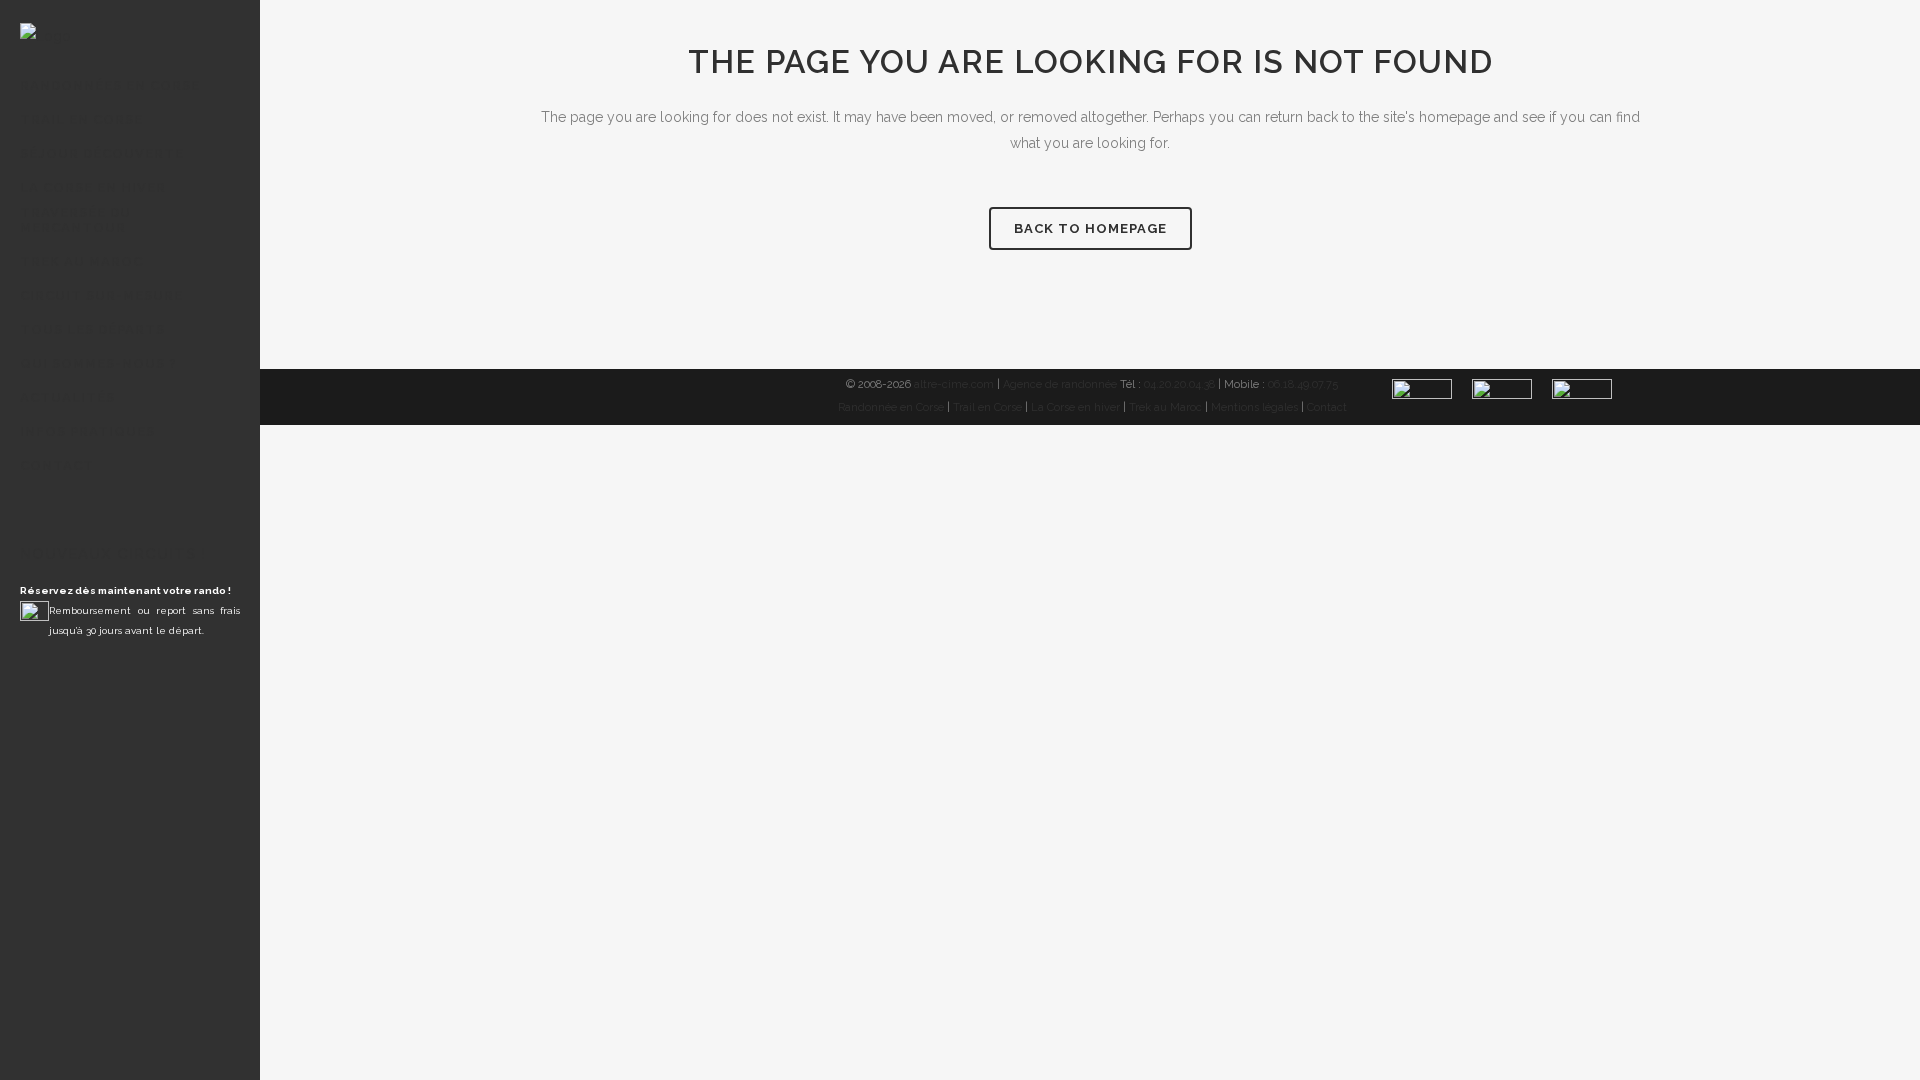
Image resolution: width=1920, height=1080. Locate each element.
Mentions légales (1254, 407)
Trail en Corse (987, 407)
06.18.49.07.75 (1303, 384)
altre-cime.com (954, 384)
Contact (1327, 407)
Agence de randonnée (1060, 384)
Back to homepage (1090, 228)
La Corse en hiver (1075, 407)
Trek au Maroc (1165, 407)
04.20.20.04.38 (1179, 384)
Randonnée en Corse (891, 407)
